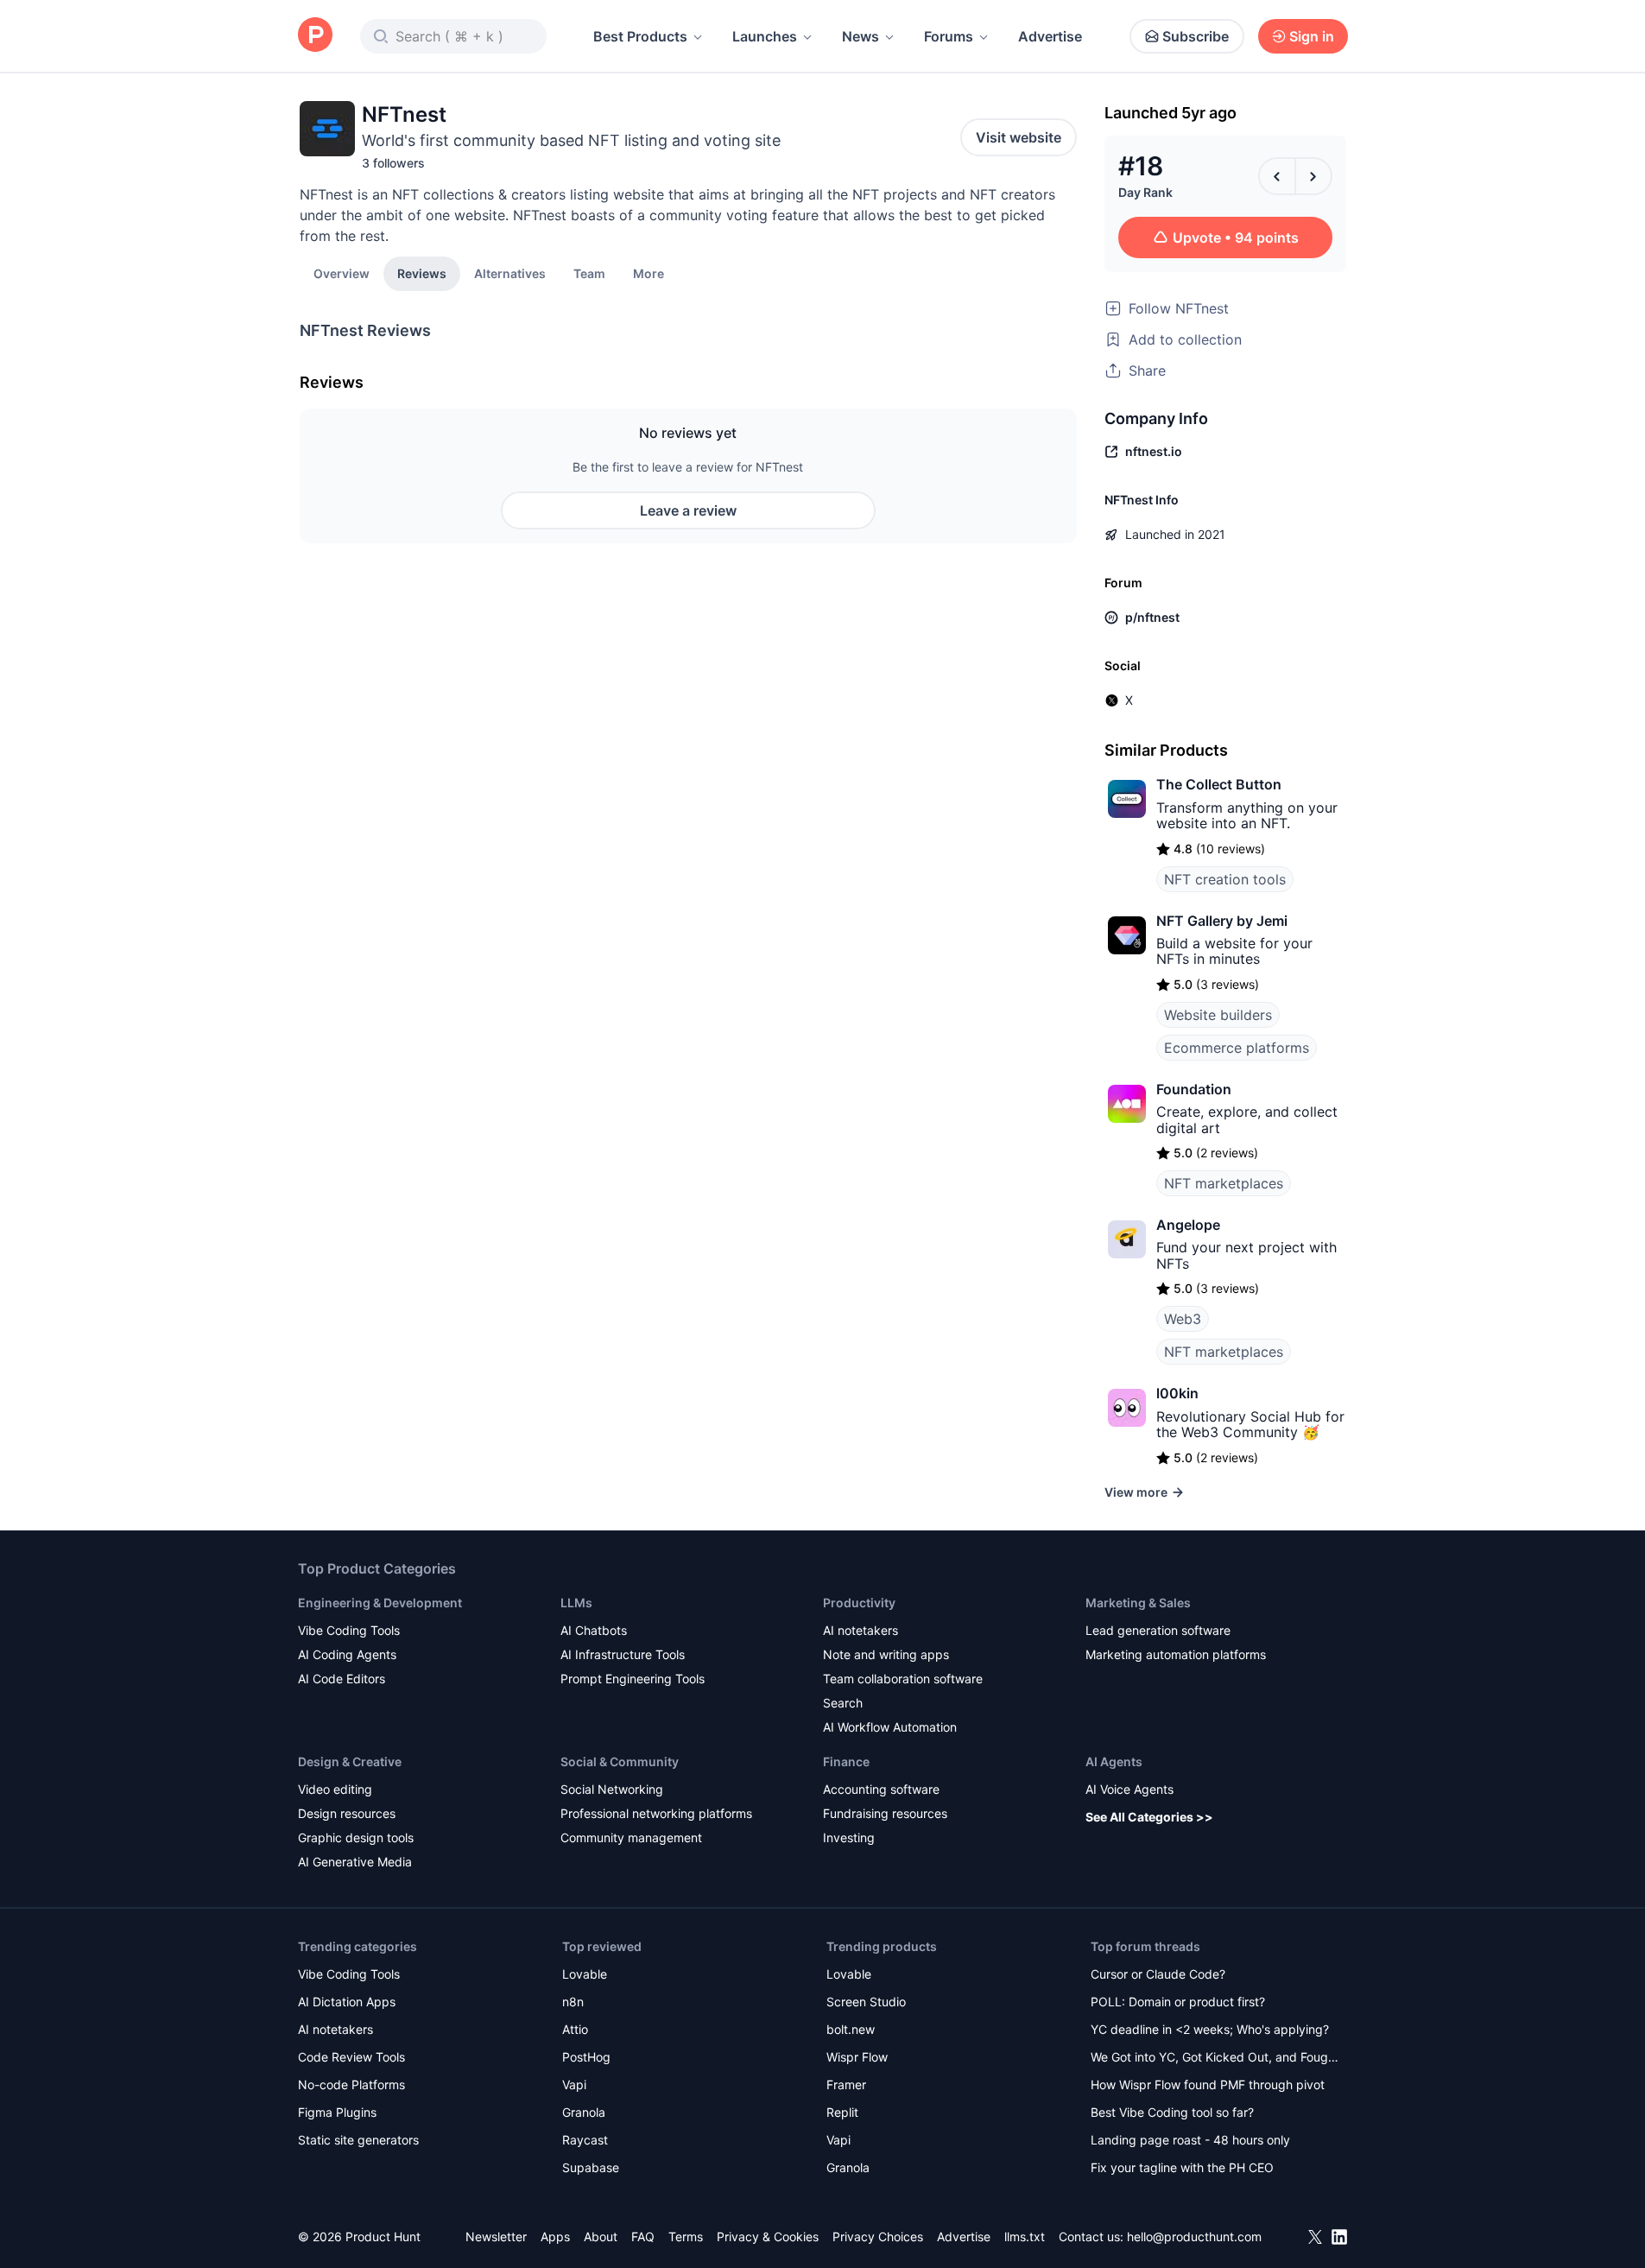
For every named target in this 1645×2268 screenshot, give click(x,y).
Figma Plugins (337, 2112)
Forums (949, 36)
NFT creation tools (1225, 879)
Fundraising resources (885, 1813)
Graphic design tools (356, 1837)
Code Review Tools (351, 2057)
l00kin (1177, 1393)
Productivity (859, 1603)
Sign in (1312, 36)
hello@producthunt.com (1194, 2236)
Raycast (585, 2140)
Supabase (591, 2167)
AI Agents (1114, 1761)
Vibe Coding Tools (349, 1630)
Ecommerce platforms (1237, 1048)
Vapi (574, 2084)
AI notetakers (860, 1630)
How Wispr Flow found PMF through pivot (1208, 2084)
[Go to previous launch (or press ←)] (1277, 176)
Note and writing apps (886, 1654)
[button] (649, 273)
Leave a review (688, 510)
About (601, 2236)
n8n (573, 2002)
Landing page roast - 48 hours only (1190, 2140)
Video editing (335, 1789)
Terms (686, 2236)
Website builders (1218, 1015)
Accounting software (881, 1789)
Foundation (1194, 1089)
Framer (846, 2084)
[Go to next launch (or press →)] (1313, 176)
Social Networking (612, 1789)
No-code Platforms (351, 2084)
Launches (765, 36)
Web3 (1183, 1319)
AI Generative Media (355, 1862)
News (860, 36)
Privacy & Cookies (768, 2236)
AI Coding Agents (347, 1654)
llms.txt (1025, 2236)
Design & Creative (350, 1761)
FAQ (643, 2236)
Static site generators (358, 2140)
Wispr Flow (857, 2057)
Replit (842, 2112)
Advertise (1050, 36)
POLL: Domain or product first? (1178, 2002)
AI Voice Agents (1129, 1789)
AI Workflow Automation (890, 1727)
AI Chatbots (594, 1630)
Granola (584, 2112)
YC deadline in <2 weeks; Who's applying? (1210, 2029)
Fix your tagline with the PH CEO (1182, 2167)
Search (843, 1703)
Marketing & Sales (1138, 1603)
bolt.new (851, 2029)
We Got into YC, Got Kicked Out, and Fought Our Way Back (1215, 2059)
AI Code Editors (342, 1679)
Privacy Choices (878, 2236)
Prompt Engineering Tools (633, 1679)
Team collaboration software (903, 1679)
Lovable (585, 1974)
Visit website (1019, 137)
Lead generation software (1158, 1630)
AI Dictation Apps (347, 2002)
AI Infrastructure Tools (623, 1654)
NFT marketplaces (1224, 1183)
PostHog (586, 2057)
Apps (555, 2236)
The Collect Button (1219, 784)
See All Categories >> (1149, 1817)
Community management (631, 1837)
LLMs (576, 1603)
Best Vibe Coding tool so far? (1172, 2112)
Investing (849, 1837)
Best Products (640, 36)
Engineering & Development (380, 1603)
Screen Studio (866, 2002)
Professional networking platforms (656, 1813)
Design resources (347, 1813)
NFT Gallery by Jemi (1222, 921)
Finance (846, 1761)
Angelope (1188, 1225)
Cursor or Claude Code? (1158, 1974)
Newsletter (496, 2236)
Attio (575, 2029)
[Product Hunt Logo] (315, 36)
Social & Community (620, 1761)
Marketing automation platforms (1176, 1654)
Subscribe (1196, 36)
